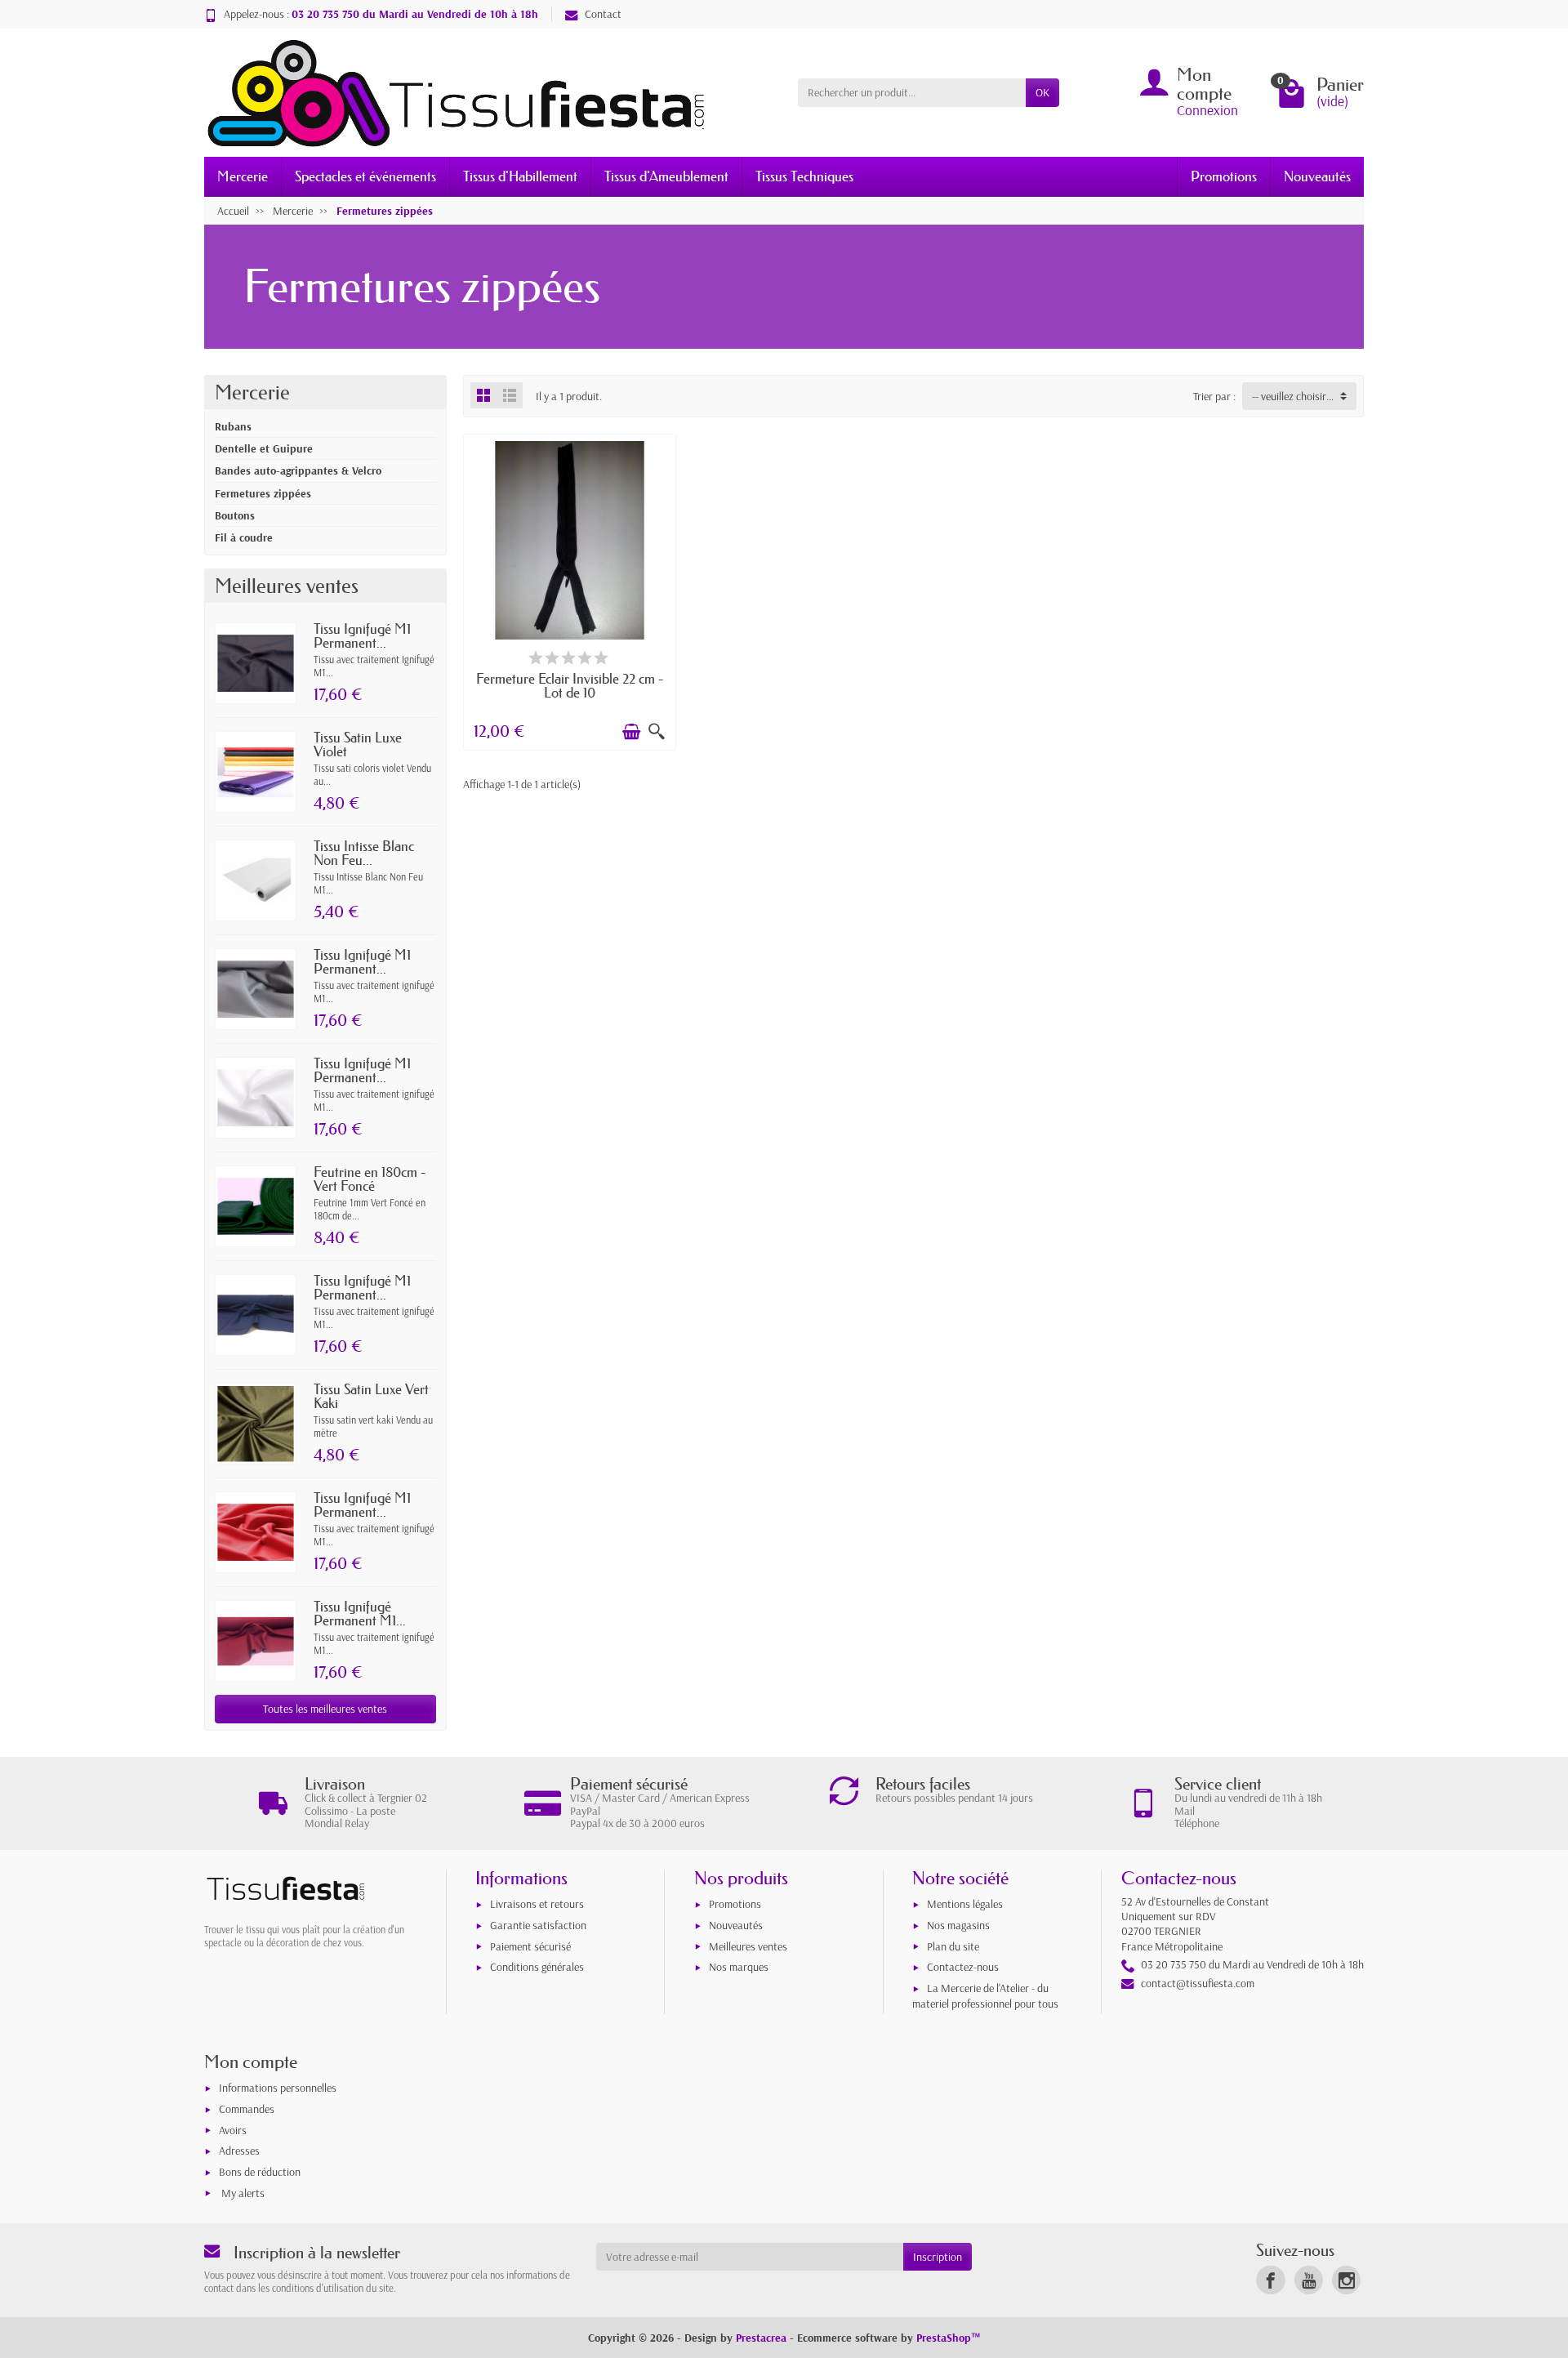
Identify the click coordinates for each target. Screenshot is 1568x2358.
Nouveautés (1317, 176)
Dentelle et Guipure (264, 448)
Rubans (233, 426)
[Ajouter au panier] (631, 732)
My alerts (243, 2193)
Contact (603, 14)
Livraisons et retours (537, 1904)
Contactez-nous (963, 1967)
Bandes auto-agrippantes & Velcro (298, 470)
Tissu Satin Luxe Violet (358, 744)
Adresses (239, 2151)
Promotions (1224, 176)
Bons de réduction (260, 2172)
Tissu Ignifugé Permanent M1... (360, 1613)
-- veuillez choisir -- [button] (1294, 396)
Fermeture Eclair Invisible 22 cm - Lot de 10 (570, 685)
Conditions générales (537, 1967)
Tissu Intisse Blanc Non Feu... (364, 853)
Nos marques (739, 1967)
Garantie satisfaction (538, 1925)
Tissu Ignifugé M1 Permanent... (362, 635)
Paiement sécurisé (530, 1946)
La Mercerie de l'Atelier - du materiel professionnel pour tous (985, 1996)
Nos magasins (958, 1925)
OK (1042, 92)
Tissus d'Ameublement (666, 176)
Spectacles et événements (365, 176)
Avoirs (233, 2130)
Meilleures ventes (748, 1946)
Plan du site (953, 1946)
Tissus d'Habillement (520, 176)
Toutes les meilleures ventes (325, 1709)
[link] (1270, 2280)
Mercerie (243, 176)
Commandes (247, 2109)
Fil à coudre (244, 537)
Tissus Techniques (804, 176)
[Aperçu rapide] (657, 732)
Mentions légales (965, 1904)
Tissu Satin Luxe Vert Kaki (371, 1396)
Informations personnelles (278, 2088)
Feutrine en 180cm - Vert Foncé (370, 1179)
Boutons (235, 515)
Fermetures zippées (263, 493)
